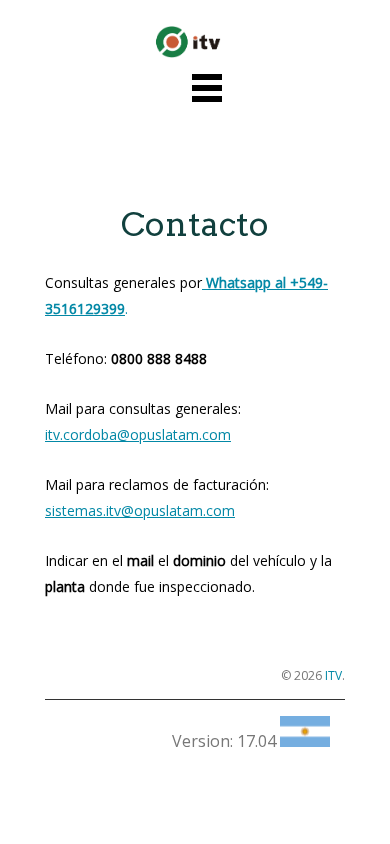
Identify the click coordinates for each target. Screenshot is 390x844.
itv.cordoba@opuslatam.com (138, 434)
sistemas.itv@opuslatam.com (140, 510)
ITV (333, 675)
